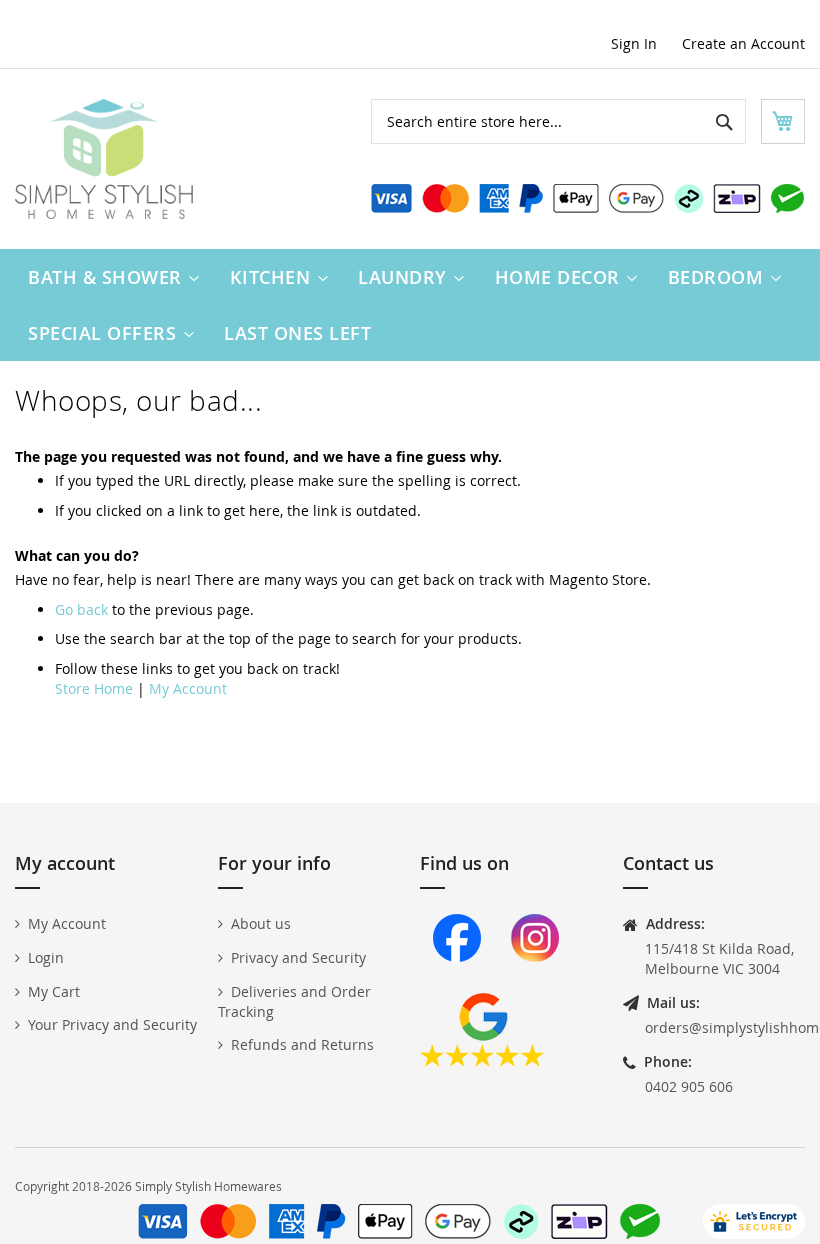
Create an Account (743, 43)
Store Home (94, 688)
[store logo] (104, 159)
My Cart (54, 991)
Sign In (634, 43)
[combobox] (558, 121)
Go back (81, 609)
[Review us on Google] (482, 1061)
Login (46, 957)
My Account (188, 688)
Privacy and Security (298, 957)
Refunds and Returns (302, 1044)
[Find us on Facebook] (457, 982)
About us (261, 923)
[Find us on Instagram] (535, 982)
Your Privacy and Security (112, 1024)
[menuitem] (109, 277)
